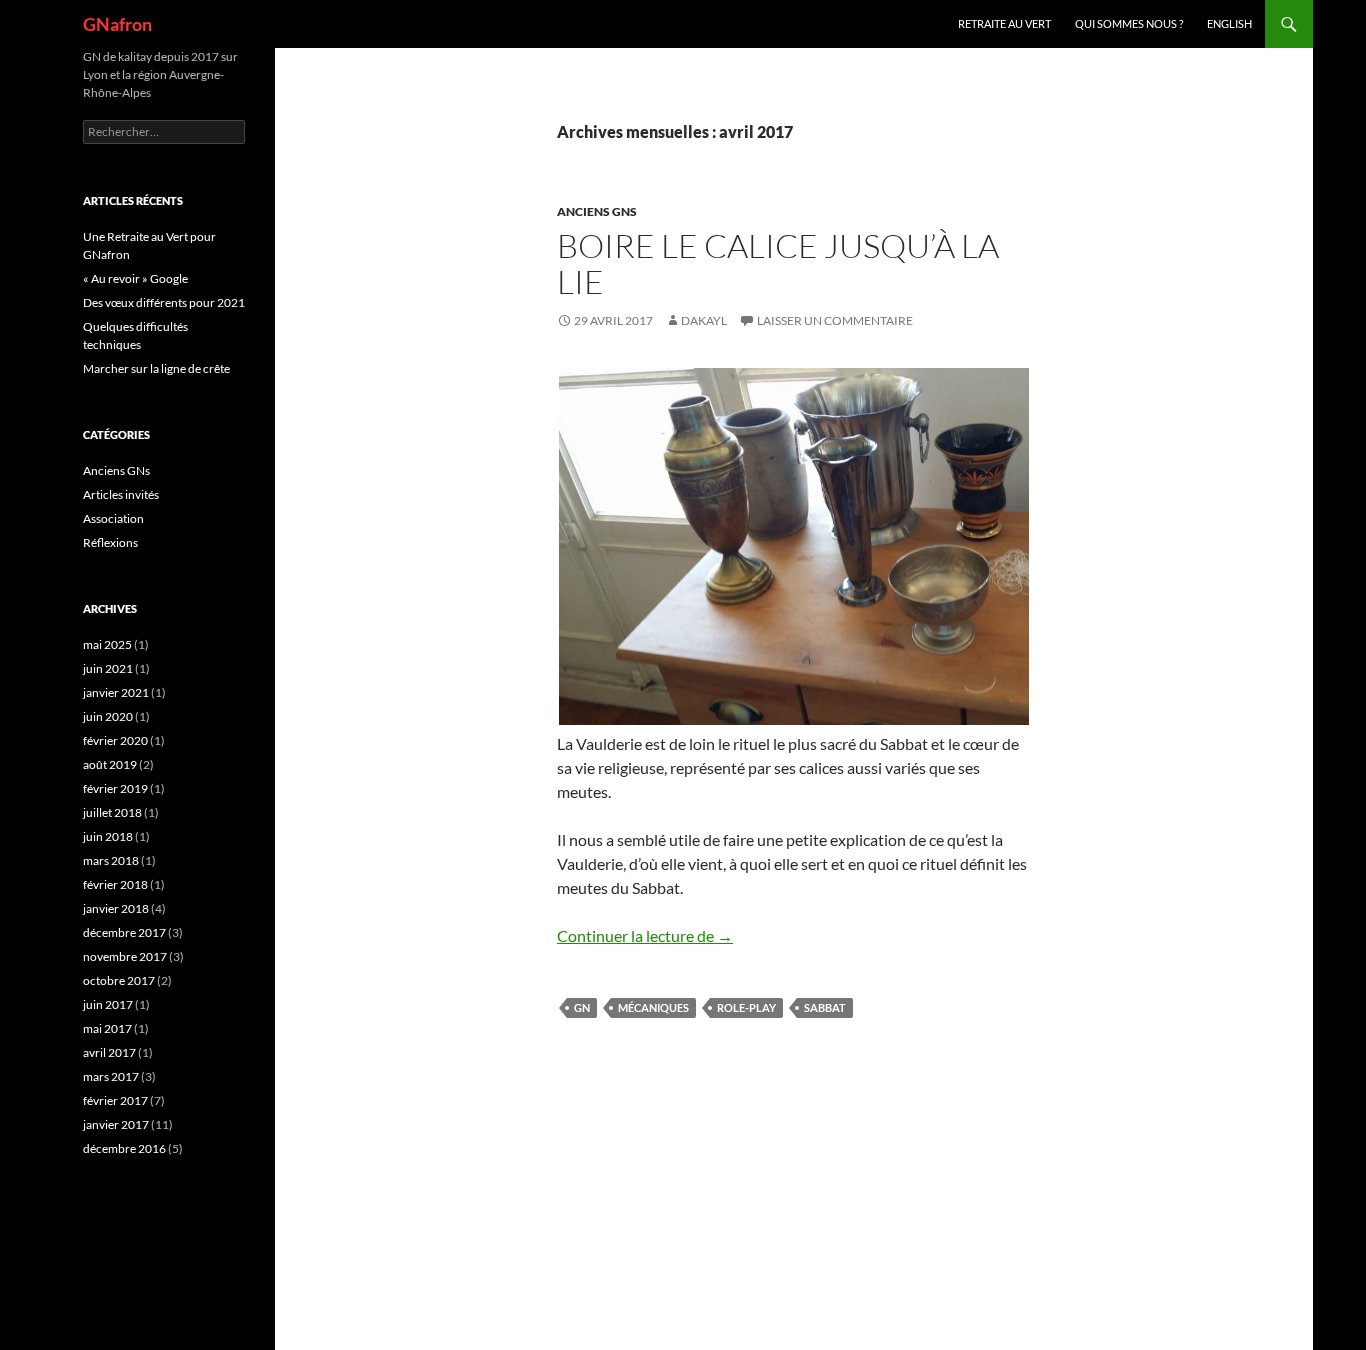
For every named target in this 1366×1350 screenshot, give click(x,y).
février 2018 (115, 884)
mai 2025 (107, 644)
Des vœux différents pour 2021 (164, 302)
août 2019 (110, 764)
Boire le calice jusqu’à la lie (778, 263)
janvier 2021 (116, 692)
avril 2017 (109, 1052)
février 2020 (115, 740)
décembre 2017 (124, 932)
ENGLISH (1229, 23)
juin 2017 (108, 1004)
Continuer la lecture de (645, 935)
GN (582, 1007)
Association (113, 518)
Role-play (746, 1007)
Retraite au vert (1004, 23)
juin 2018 (108, 836)
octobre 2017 (119, 980)
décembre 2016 (124, 1148)
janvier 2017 (116, 1124)
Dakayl (704, 320)
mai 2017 (107, 1028)
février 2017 (115, 1100)
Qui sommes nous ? (1129, 23)
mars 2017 (111, 1076)
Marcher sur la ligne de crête (156, 368)
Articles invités (121, 494)
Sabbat (825, 1007)
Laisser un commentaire (835, 320)
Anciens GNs (597, 211)
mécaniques (653, 1007)
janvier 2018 (116, 908)
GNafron (117, 24)
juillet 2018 (112, 812)
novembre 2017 (125, 956)
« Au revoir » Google (135, 278)
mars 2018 (111, 860)
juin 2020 (108, 716)
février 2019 (115, 788)
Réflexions (110, 542)
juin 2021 (108, 668)
